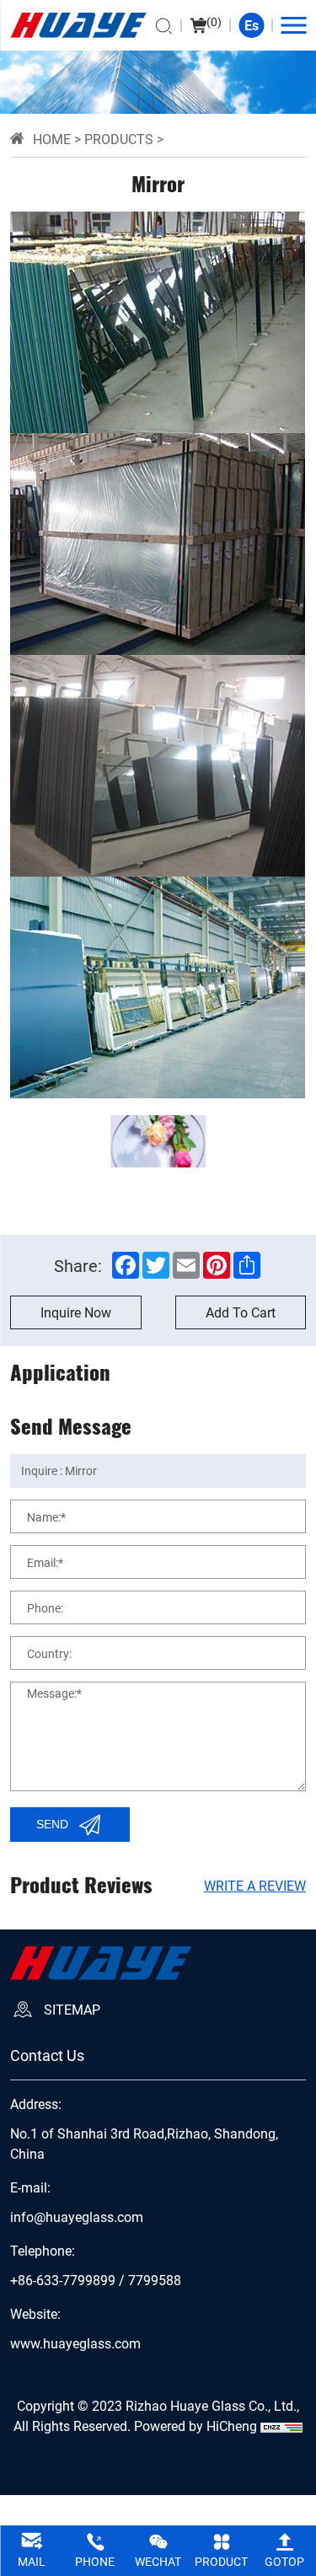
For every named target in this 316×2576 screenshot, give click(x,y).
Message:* (54, 1693)
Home (52, 139)
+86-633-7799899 (63, 2280)
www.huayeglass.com (75, 2343)
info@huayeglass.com (77, 2217)
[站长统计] (281, 2426)
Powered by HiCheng (195, 2426)
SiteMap (72, 2009)
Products (119, 139)
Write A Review (255, 1885)
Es (252, 25)
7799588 (155, 2280)
